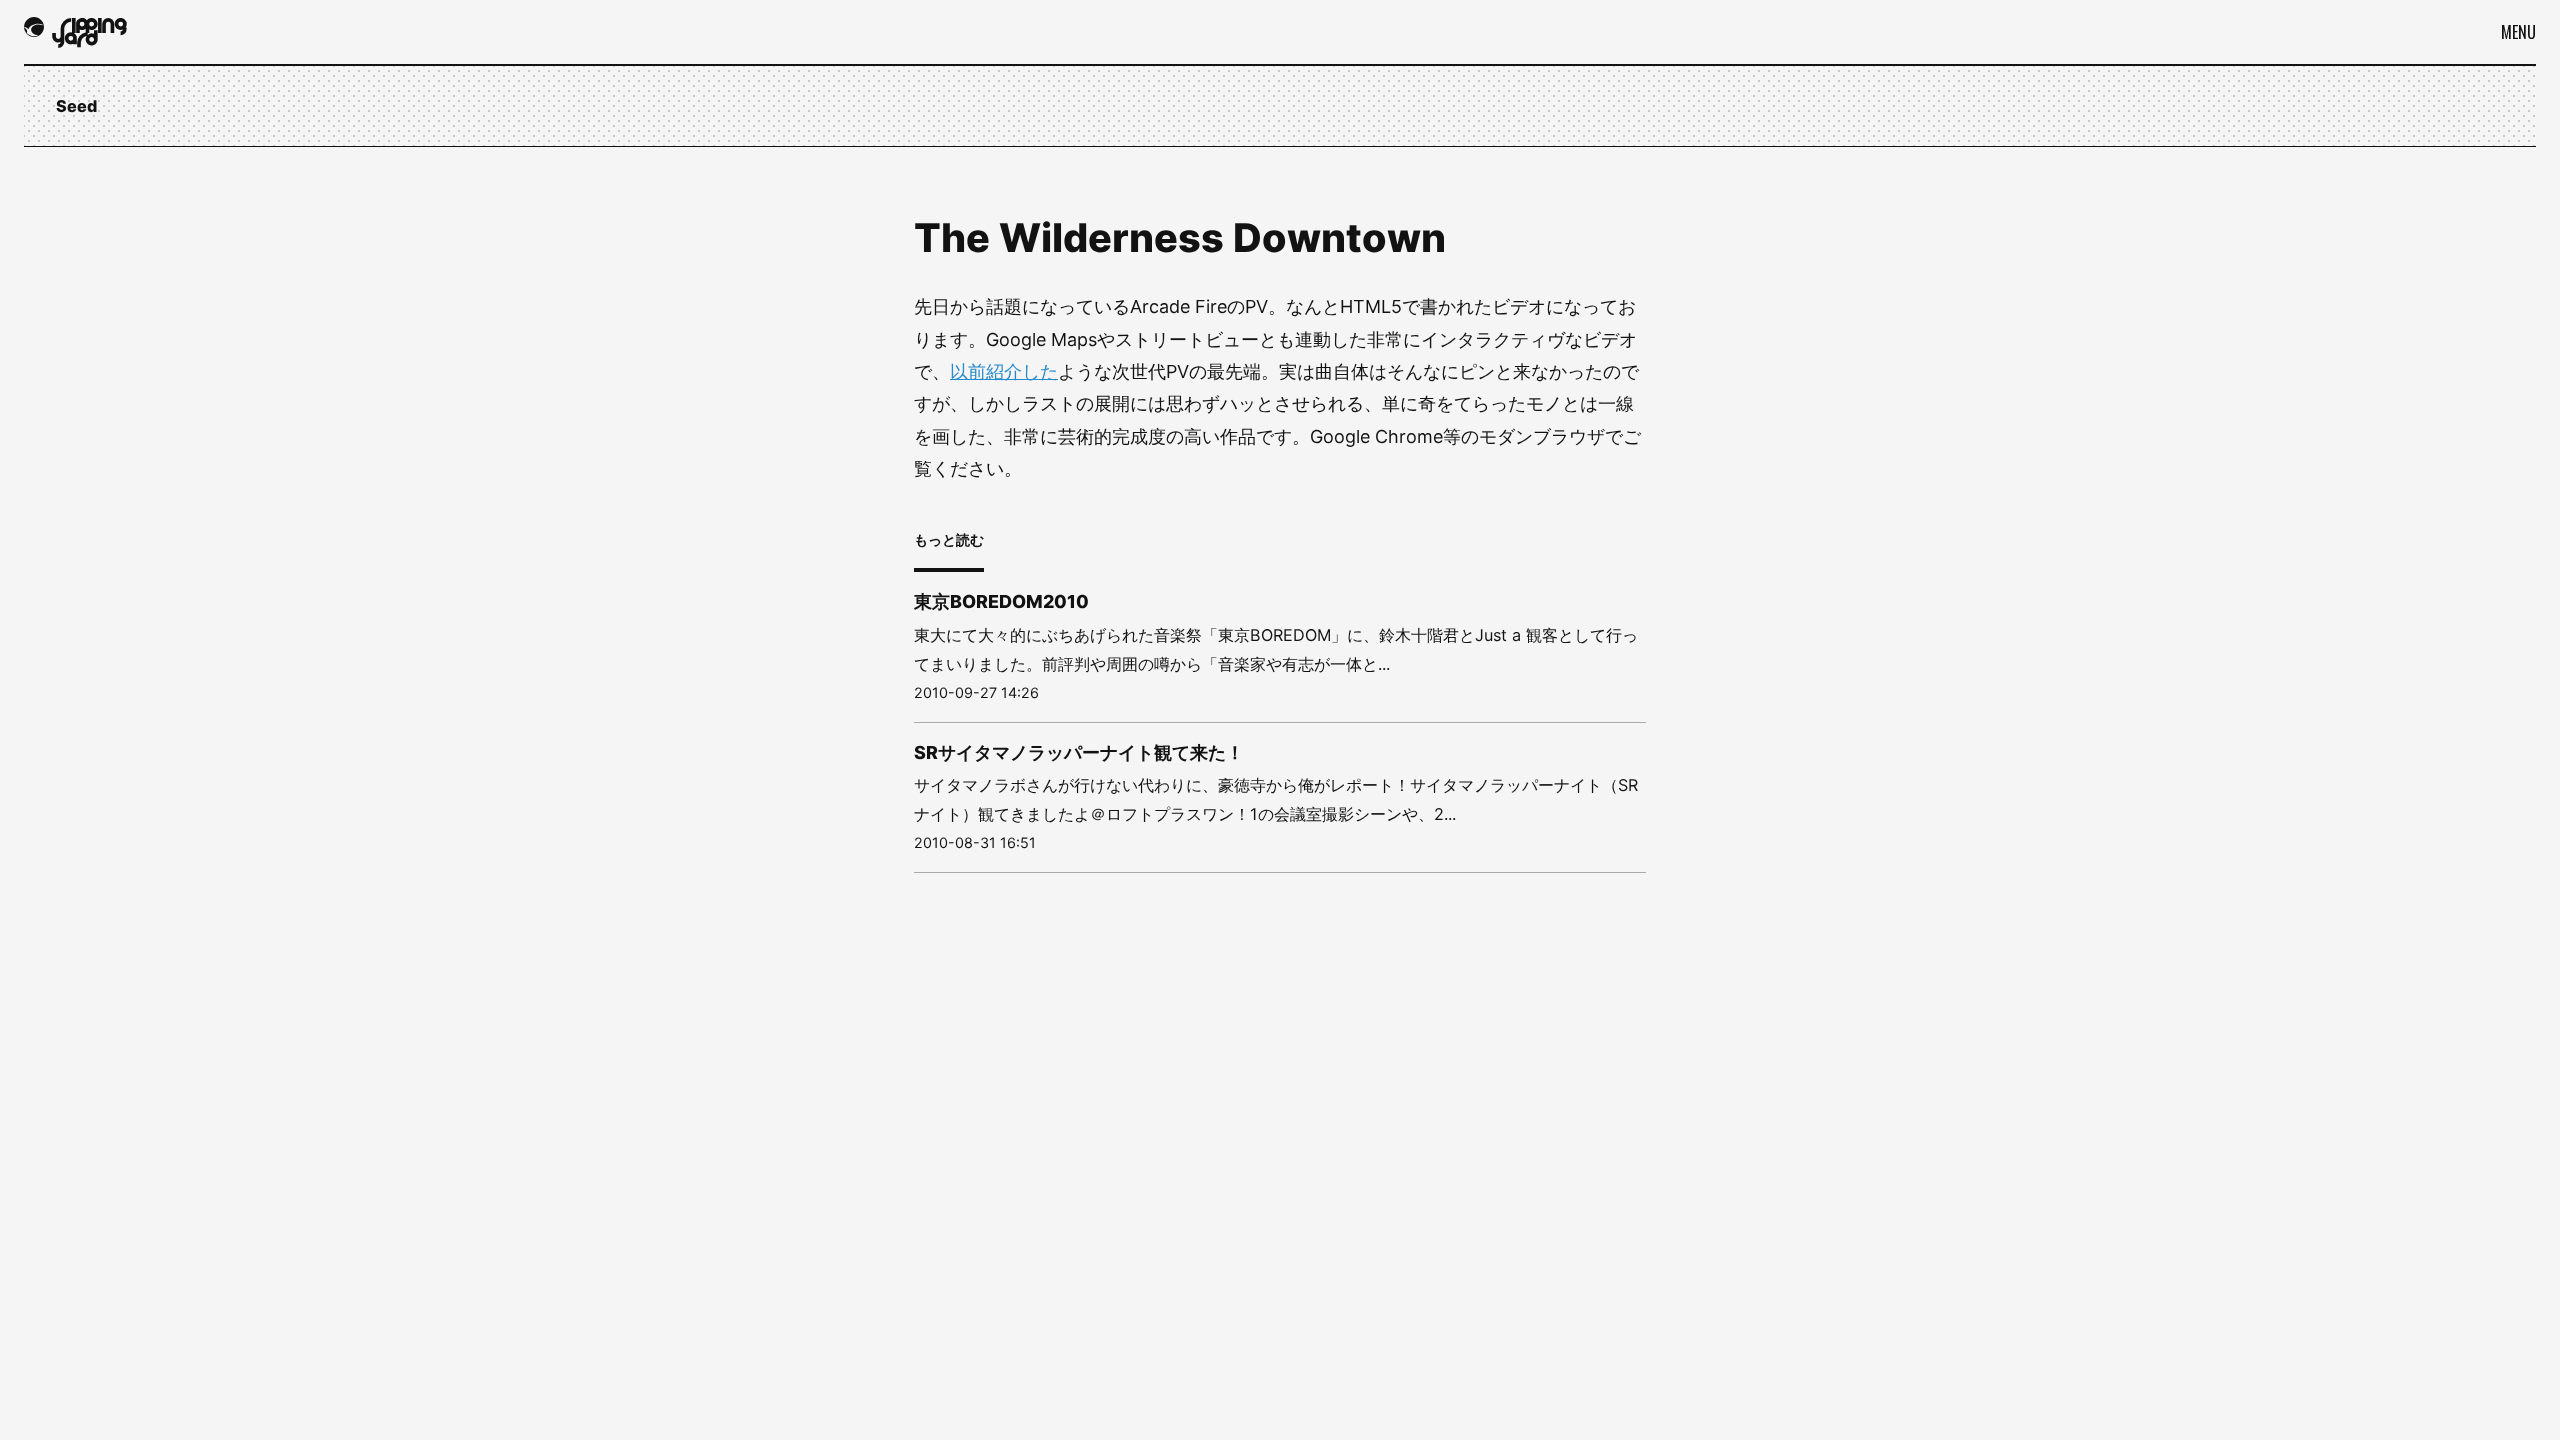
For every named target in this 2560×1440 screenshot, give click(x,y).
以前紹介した (1004, 371)
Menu (2518, 32)
